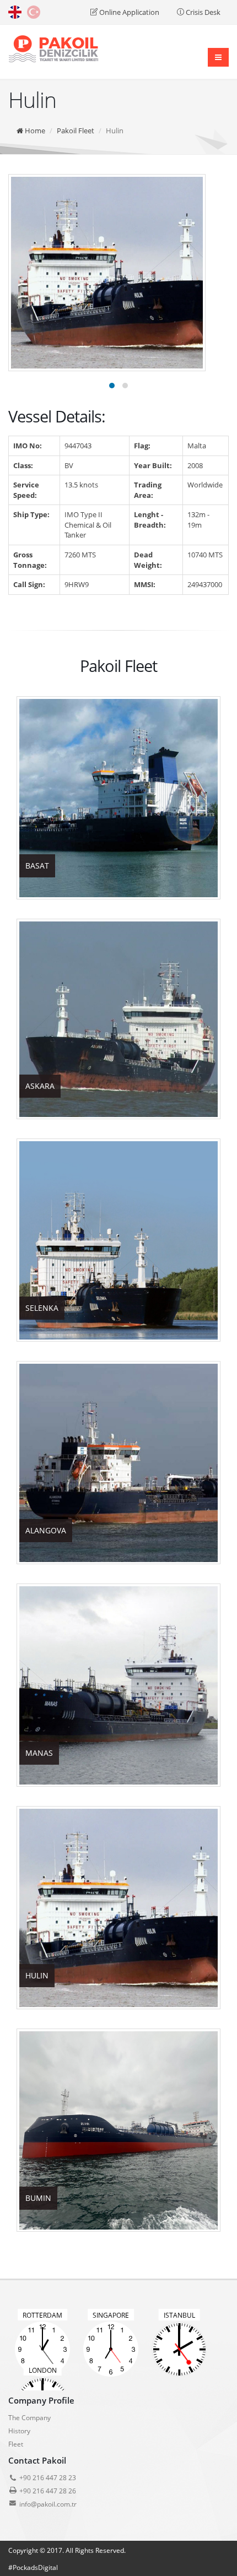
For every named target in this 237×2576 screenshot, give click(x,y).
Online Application (128, 12)
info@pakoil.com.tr (48, 2504)
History (19, 2431)
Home (34, 131)
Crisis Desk (202, 12)
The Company (29, 2417)
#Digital (33, 2567)
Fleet (16, 2444)
